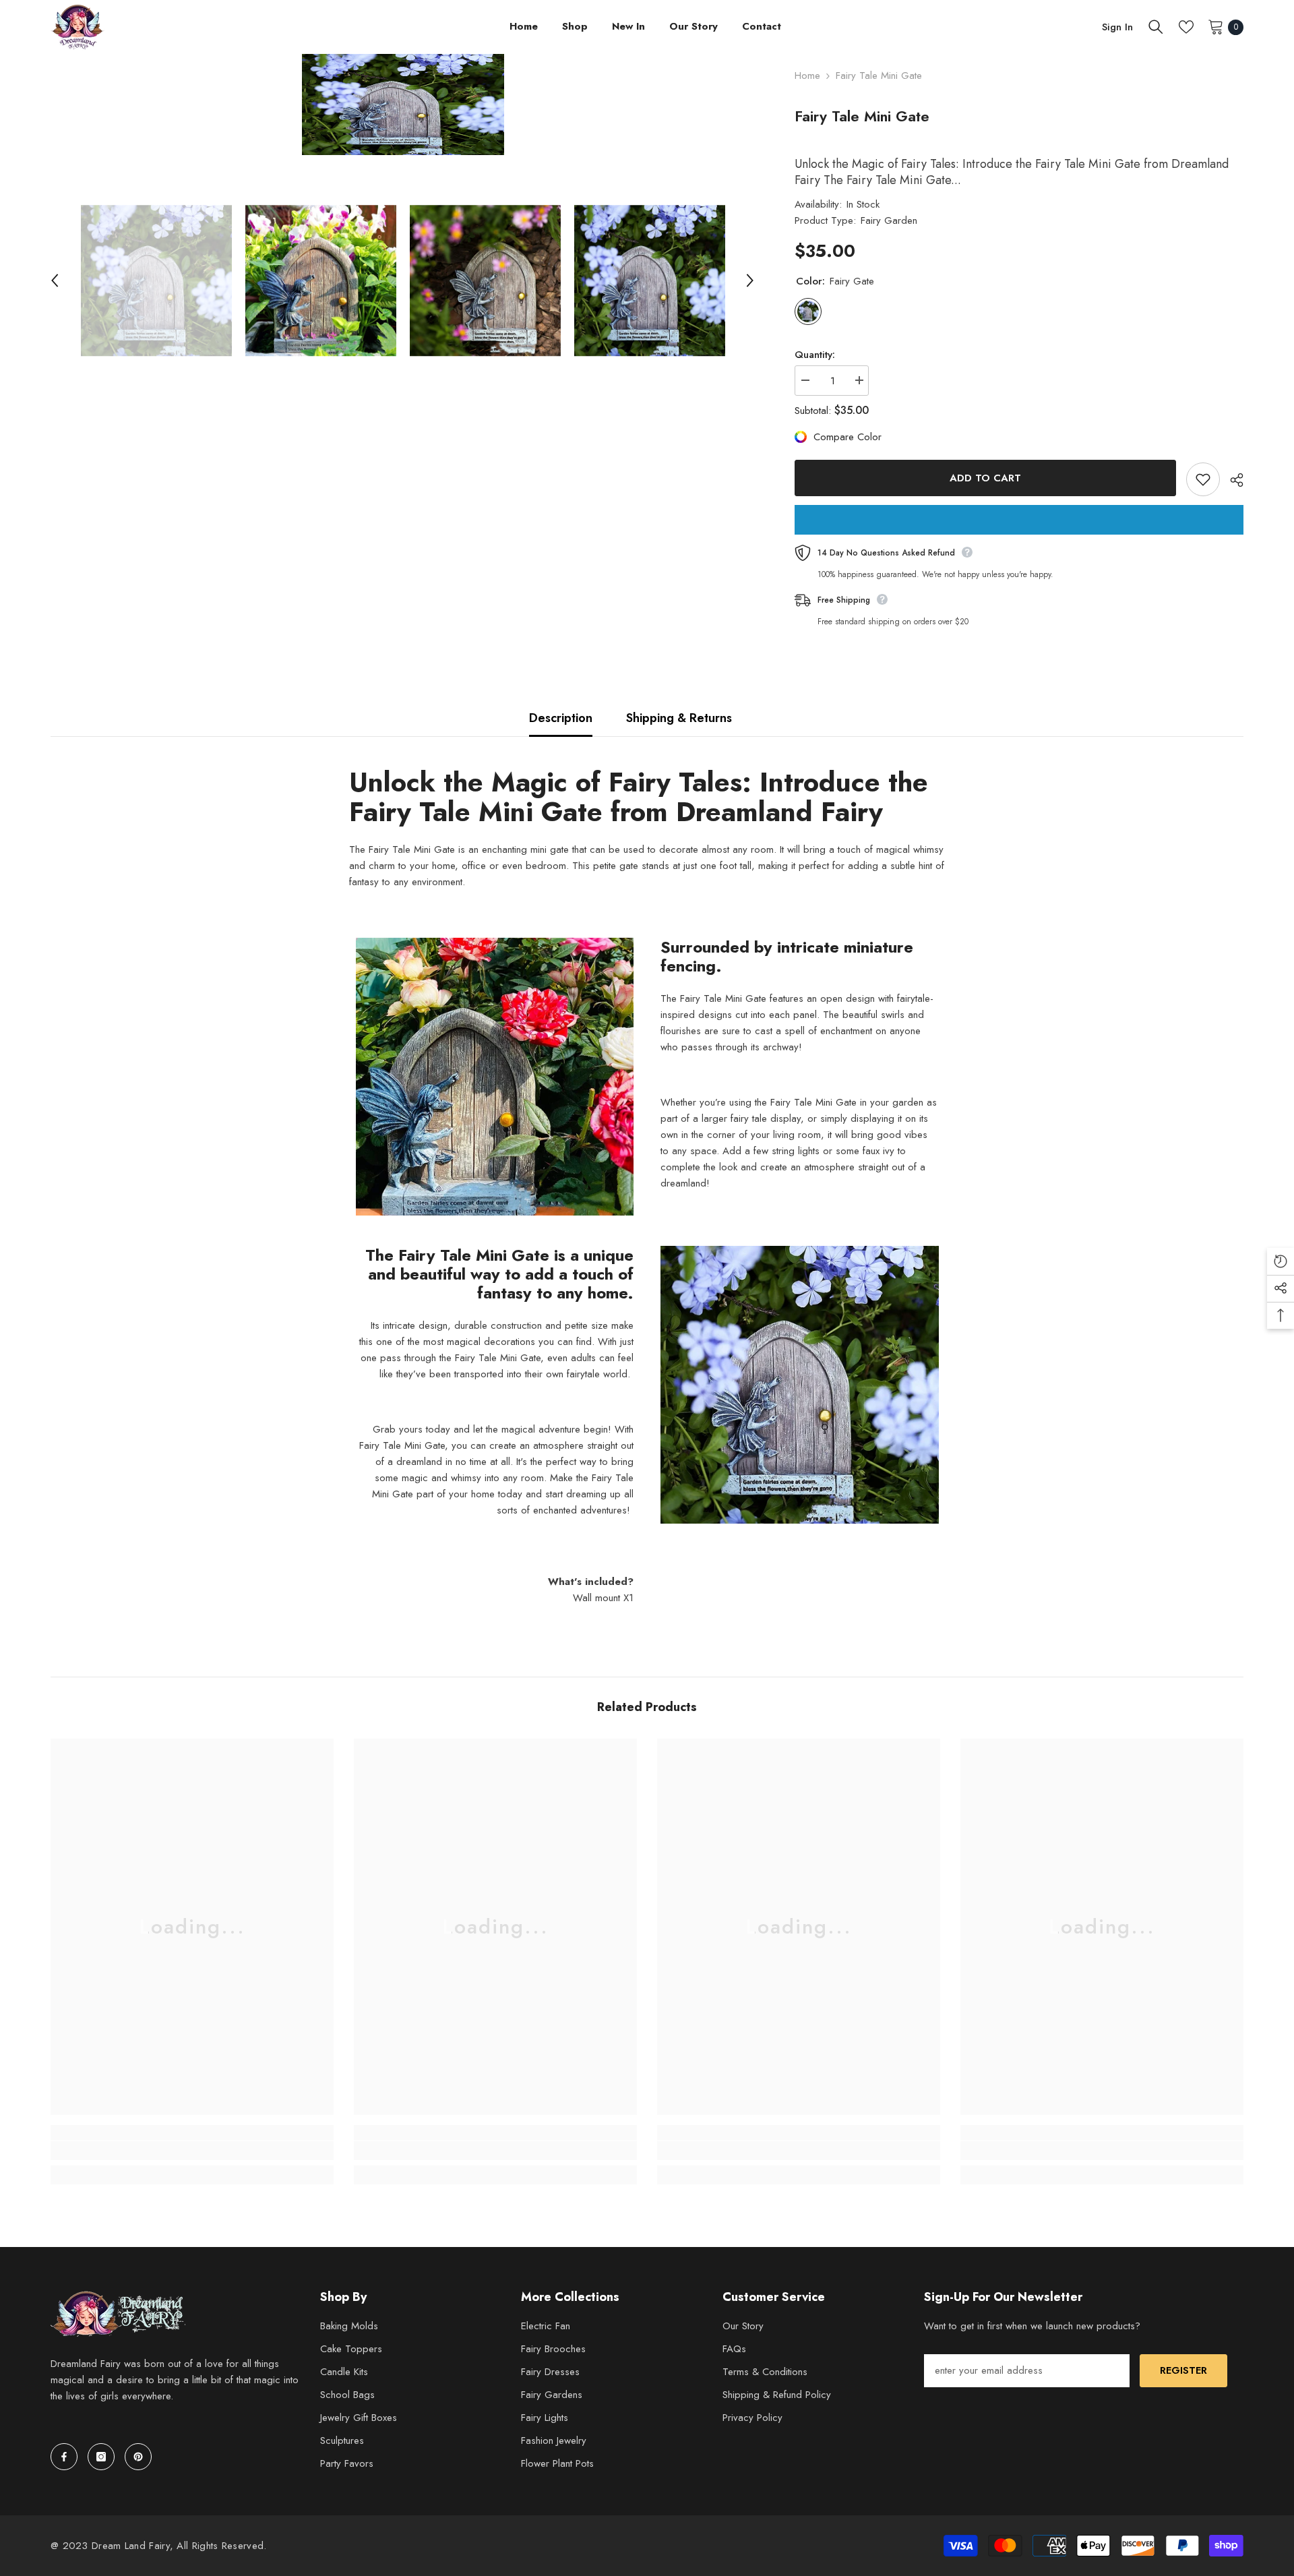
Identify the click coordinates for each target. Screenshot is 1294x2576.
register (1183, 2370)
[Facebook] (64, 2457)
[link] (192, 2151)
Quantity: (815, 355)
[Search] (1156, 27)
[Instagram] (101, 2457)
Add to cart (985, 478)
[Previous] (55, 280)
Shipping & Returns (679, 718)
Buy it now (1019, 520)
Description (561, 718)
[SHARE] (1232, 480)
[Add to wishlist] (1203, 479)
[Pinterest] (138, 2457)
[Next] (750, 280)
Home (807, 76)
